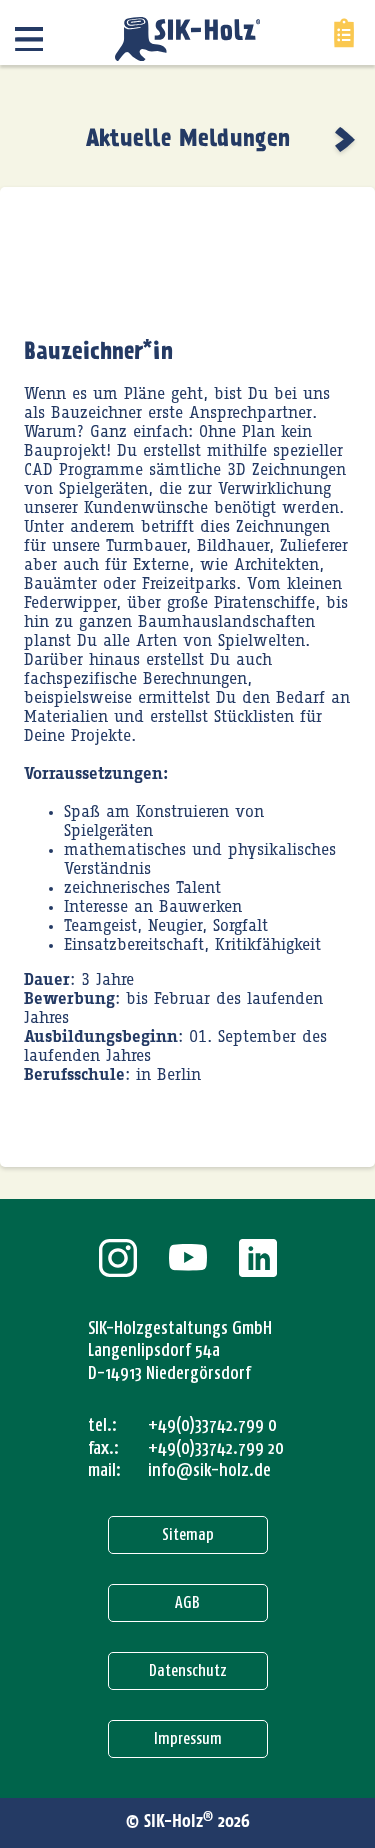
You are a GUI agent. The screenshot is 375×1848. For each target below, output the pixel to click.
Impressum (188, 1738)
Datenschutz (188, 1670)
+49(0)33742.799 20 (216, 1448)
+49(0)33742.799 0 (212, 1425)
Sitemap (188, 1534)
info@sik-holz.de (209, 1470)
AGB (187, 1602)
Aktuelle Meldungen (188, 139)
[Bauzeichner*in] (347, 139)
